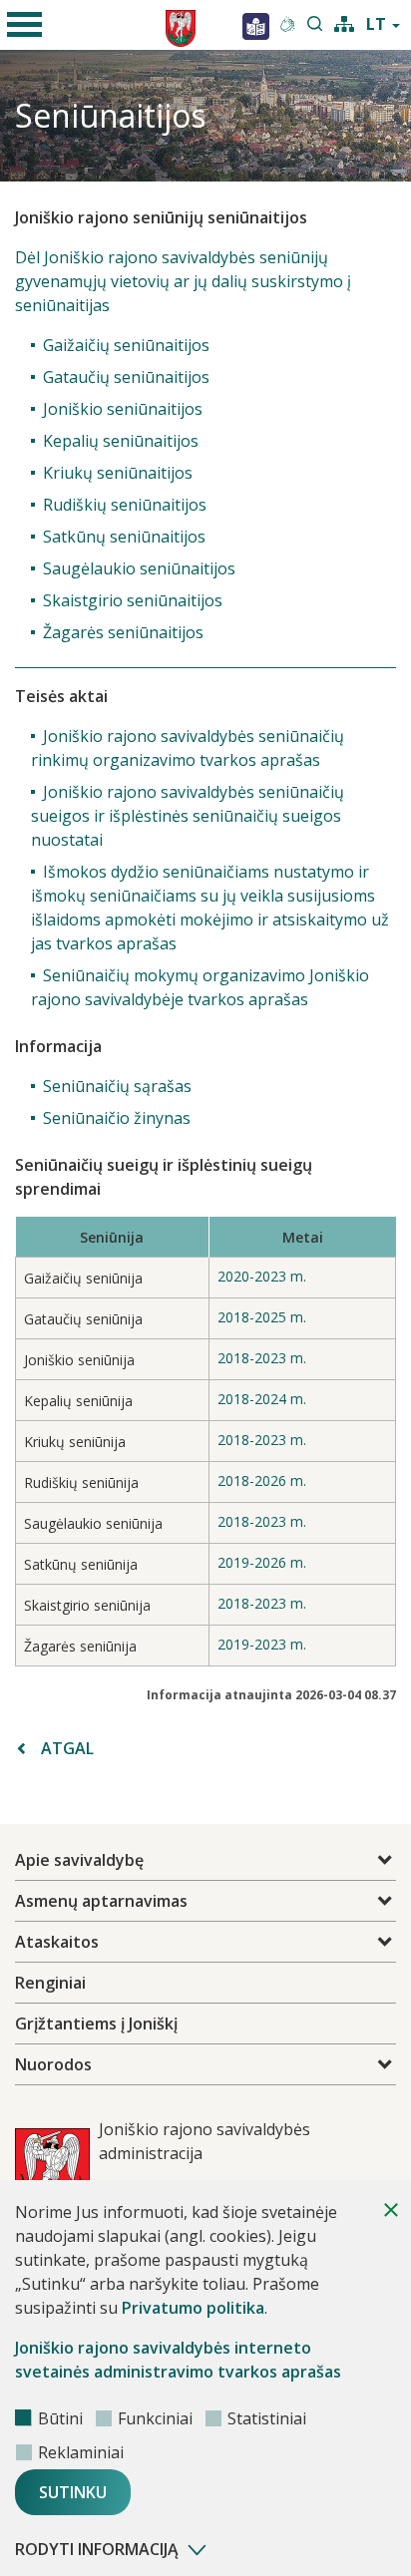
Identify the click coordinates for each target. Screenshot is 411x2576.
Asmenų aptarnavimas (101, 1901)
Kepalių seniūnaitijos (121, 441)
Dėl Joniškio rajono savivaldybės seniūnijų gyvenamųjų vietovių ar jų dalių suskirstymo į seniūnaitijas (183, 281)
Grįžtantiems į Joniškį (96, 2024)
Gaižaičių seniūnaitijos (126, 345)
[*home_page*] (256, 25)
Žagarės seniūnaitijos (123, 632)
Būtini (60, 2418)
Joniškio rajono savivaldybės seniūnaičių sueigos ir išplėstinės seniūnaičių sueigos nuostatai (188, 816)
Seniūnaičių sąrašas (117, 1086)
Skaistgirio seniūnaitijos (133, 600)
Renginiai (50, 1983)
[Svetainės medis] (344, 22)
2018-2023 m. (262, 1358)
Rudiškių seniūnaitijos (125, 505)
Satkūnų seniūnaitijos (124, 537)
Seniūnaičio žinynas (117, 1118)
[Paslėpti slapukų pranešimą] (391, 2210)
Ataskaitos (57, 1942)
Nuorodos (53, 2064)
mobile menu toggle (25, 25)
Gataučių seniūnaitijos (126, 377)
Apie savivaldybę (79, 1860)
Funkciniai (155, 2418)
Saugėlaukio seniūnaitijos (139, 568)
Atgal (67, 1748)
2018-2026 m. (262, 1480)
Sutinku (73, 2492)
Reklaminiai (81, 2452)
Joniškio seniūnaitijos (123, 409)
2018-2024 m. (262, 1399)
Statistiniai (267, 2418)
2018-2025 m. (262, 1317)
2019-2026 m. (262, 1562)
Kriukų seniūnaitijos (118, 473)
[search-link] (315, 25)
